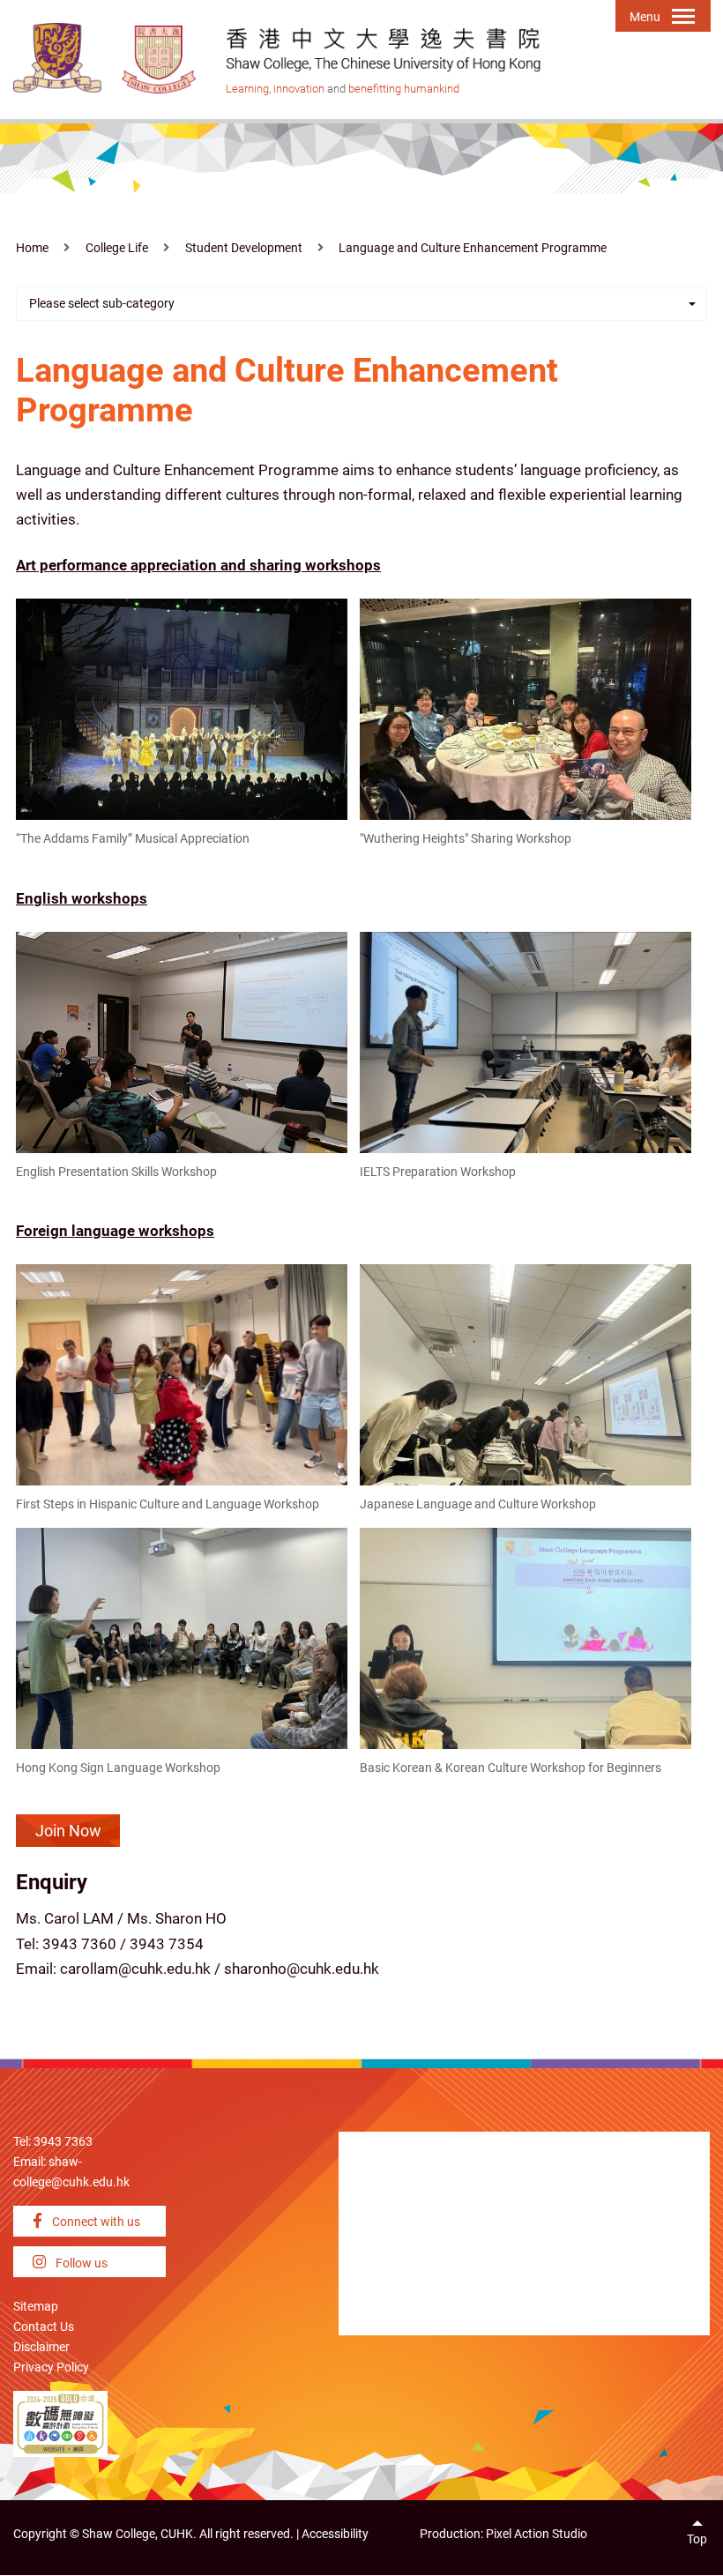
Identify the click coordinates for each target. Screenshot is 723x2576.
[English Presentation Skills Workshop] (182, 1041)
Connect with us (95, 2222)
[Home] (160, 59)
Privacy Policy (51, 2368)
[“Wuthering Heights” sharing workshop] (525, 708)
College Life (117, 248)
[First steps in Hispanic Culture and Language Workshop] (182, 1374)
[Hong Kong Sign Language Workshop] (182, 1637)
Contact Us (44, 2327)
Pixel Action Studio (537, 2534)
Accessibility (335, 2534)
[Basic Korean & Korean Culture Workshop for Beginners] (525, 1637)
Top (697, 2539)
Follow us (80, 2263)
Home (32, 248)
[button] (361, 304)
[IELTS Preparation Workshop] (525, 1041)
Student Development (244, 248)
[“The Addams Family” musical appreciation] (182, 708)
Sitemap (36, 2307)
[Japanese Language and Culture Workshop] (525, 1374)
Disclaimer (41, 2347)
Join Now (68, 1831)
